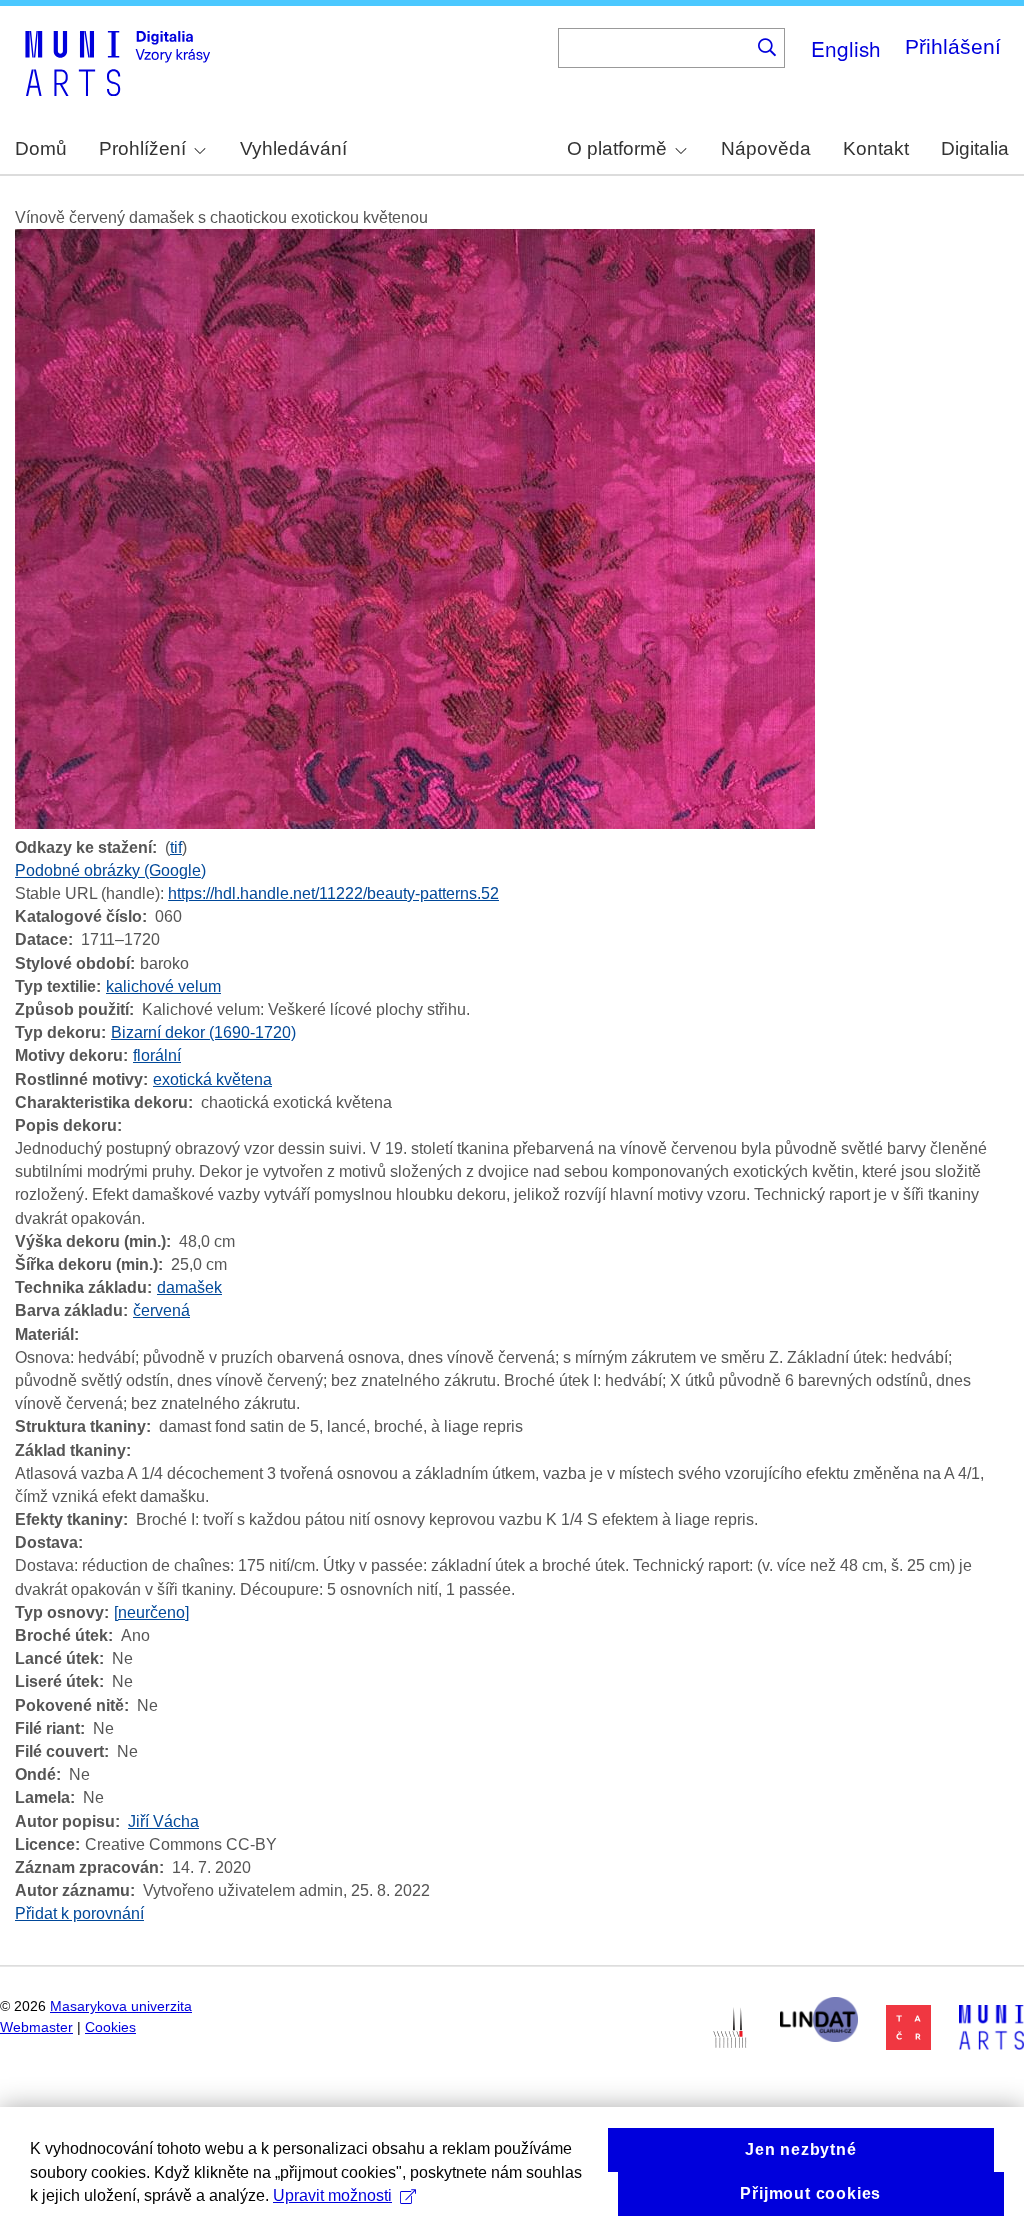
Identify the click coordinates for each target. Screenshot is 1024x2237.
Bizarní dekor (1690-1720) (203, 1032)
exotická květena (212, 1079)
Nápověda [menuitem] (766, 148)
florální (157, 1055)
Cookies (110, 2027)
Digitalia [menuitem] (975, 148)
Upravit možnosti (332, 2195)
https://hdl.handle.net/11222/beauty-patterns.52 (333, 893)
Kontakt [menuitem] (876, 148)
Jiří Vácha (163, 1821)
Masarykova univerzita (121, 2006)
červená (161, 1310)
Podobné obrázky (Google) (110, 870)
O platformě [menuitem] (617, 148)
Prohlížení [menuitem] (142, 148)
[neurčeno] (151, 1612)
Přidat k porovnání (79, 1913)
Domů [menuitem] (41, 148)
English (846, 48)
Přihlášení (953, 46)
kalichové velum (163, 986)
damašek (189, 1287)
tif (176, 847)
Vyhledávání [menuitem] (293, 148)
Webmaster (36, 2027)
